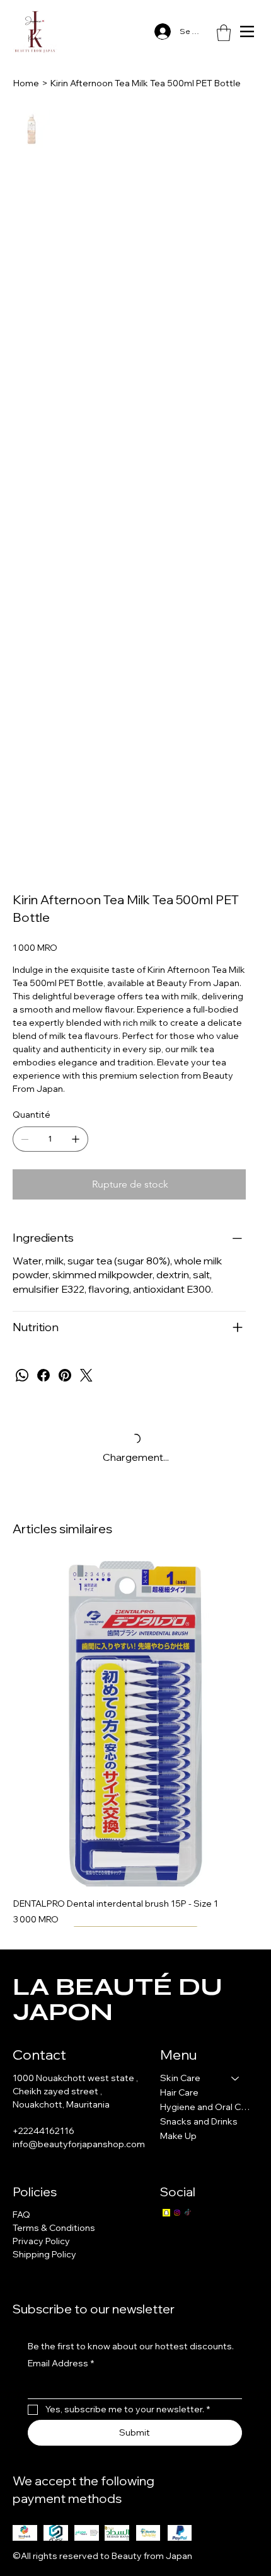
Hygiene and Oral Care (206, 2107)
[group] (135, 1743)
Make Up (178, 2136)
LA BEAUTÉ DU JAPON (118, 1999)
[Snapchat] (166, 2213)
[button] (224, 33)
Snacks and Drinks (199, 2121)
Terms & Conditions (54, 2228)
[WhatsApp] (22, 1375)
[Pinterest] (65, 1375)
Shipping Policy (44, 2254)
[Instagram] (177, 2213)
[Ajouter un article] (76, 1139)
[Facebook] (43, 1375)
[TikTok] (188, 2213)
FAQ (21, 2215)
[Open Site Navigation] (247, 31)
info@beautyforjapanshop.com (79, 2144)
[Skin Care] (236, 2078)
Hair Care (179, 2092)
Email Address (61, 2363)
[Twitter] (86, 1375)
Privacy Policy (41, 2241)
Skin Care (180, 2078)
